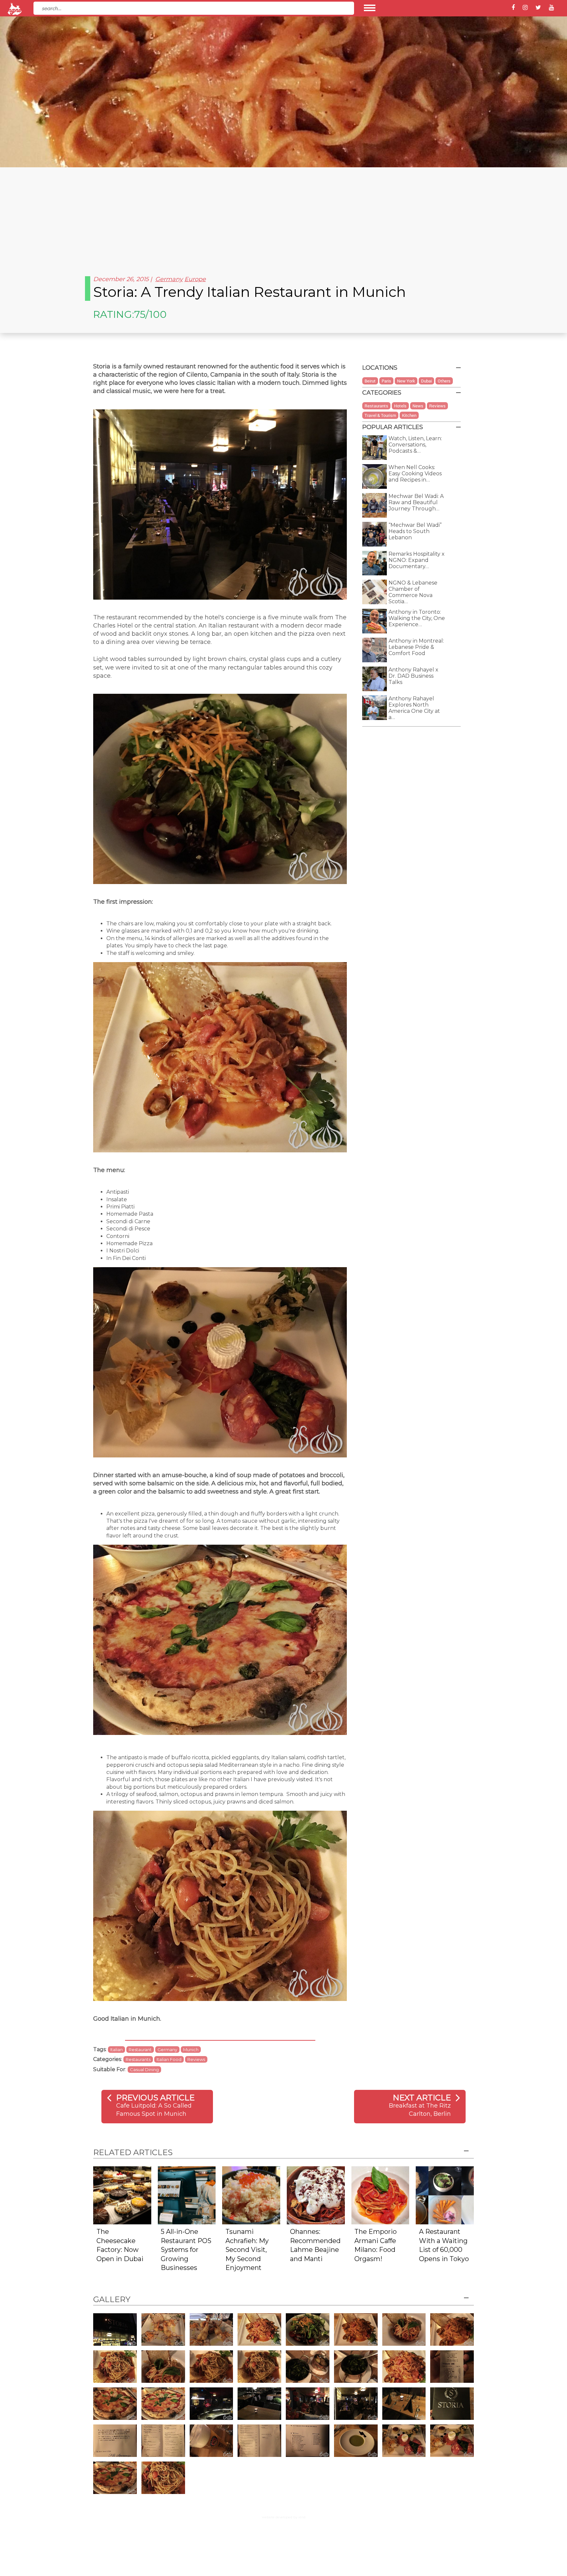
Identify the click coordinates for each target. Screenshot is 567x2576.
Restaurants (138, 2059)
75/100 (150, 314)
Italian (116, 2050)
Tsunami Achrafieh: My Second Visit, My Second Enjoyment (247, 2250)
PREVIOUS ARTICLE (155, 2098)
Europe (195, 279)
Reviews (196, 2059)
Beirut (370, 381)
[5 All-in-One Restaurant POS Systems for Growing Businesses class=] (187, 2195)
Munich (191, 2050)
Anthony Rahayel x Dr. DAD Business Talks (413, 676)
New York (406, 381)
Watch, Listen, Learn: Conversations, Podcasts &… (415, 445)
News (418, 406)
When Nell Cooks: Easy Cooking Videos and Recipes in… (415, 474)
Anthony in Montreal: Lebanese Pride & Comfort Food (416, 647)
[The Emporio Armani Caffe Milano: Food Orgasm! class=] (380, 2195)
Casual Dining (144, 2070)
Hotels (400, 406)
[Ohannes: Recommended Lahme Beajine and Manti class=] (316, 2195)
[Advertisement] (283, 216)
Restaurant (140, 2050)
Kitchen (409, 415)
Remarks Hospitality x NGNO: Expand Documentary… (417, 560)
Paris (386, 381)
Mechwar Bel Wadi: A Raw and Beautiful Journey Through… (416, 502)
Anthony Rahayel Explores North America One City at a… (414, 708)
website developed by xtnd (284, 2517)
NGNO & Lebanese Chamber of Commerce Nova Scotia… (413, 592)
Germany (169, 279)
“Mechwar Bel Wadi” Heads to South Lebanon (415, 531)
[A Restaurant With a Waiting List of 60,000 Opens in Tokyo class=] (445, 2195)
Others (444, 381)
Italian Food (169, 2059)
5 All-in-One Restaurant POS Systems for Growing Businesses (186, 2250)
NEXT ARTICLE (422, 2098)
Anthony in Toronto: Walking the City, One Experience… (417, 618)
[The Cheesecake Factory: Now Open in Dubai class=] (122, 2195)
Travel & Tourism (380, 415)
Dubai (426, 381)
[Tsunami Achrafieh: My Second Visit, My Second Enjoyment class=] (251, 2195)
